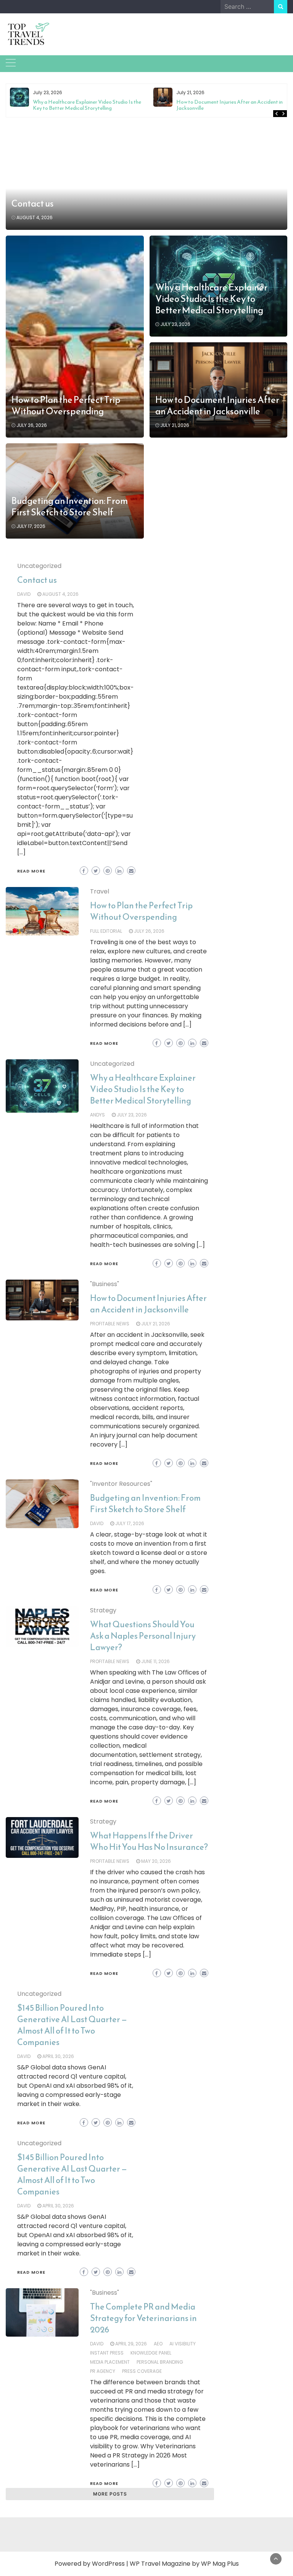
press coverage (142, 2371)
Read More (31, 871)
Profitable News (110, 1324)
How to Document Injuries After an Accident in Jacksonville (229, 105)
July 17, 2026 (31, 526)
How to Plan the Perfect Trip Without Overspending (66, 406)
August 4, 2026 (35, 217)
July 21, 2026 (175, 425)
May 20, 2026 (156, 1861)
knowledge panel (151, 2353)
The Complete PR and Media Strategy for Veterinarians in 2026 (143, 2318)
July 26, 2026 (32, 425)
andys (97, 1115)
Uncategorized (39, 566)
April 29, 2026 (131, 2344)
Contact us (33, 204)
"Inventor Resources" (121, 1484)
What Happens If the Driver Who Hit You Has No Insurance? (149, 1841)
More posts (110, 2494)
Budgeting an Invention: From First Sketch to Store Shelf (70, 507)
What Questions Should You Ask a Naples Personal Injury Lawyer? (143, 1636)
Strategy (103, 1610)
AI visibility (183, 2344)
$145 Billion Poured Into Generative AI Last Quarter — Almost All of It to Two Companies (72, 2025)
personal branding (160, 2362)
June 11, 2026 (155, 1661)
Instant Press (107, 2353)
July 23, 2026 (175, 324)
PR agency (103, 2371)
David (24, 594)
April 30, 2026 (58, 2056)
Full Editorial (106, 931)
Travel (100, 891)
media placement (110, 2362)
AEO (158, 2344)
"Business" (105, 1284)
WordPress (108, 2564)
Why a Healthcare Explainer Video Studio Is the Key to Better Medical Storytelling (87, 105)
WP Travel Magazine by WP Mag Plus (184, 2564)
